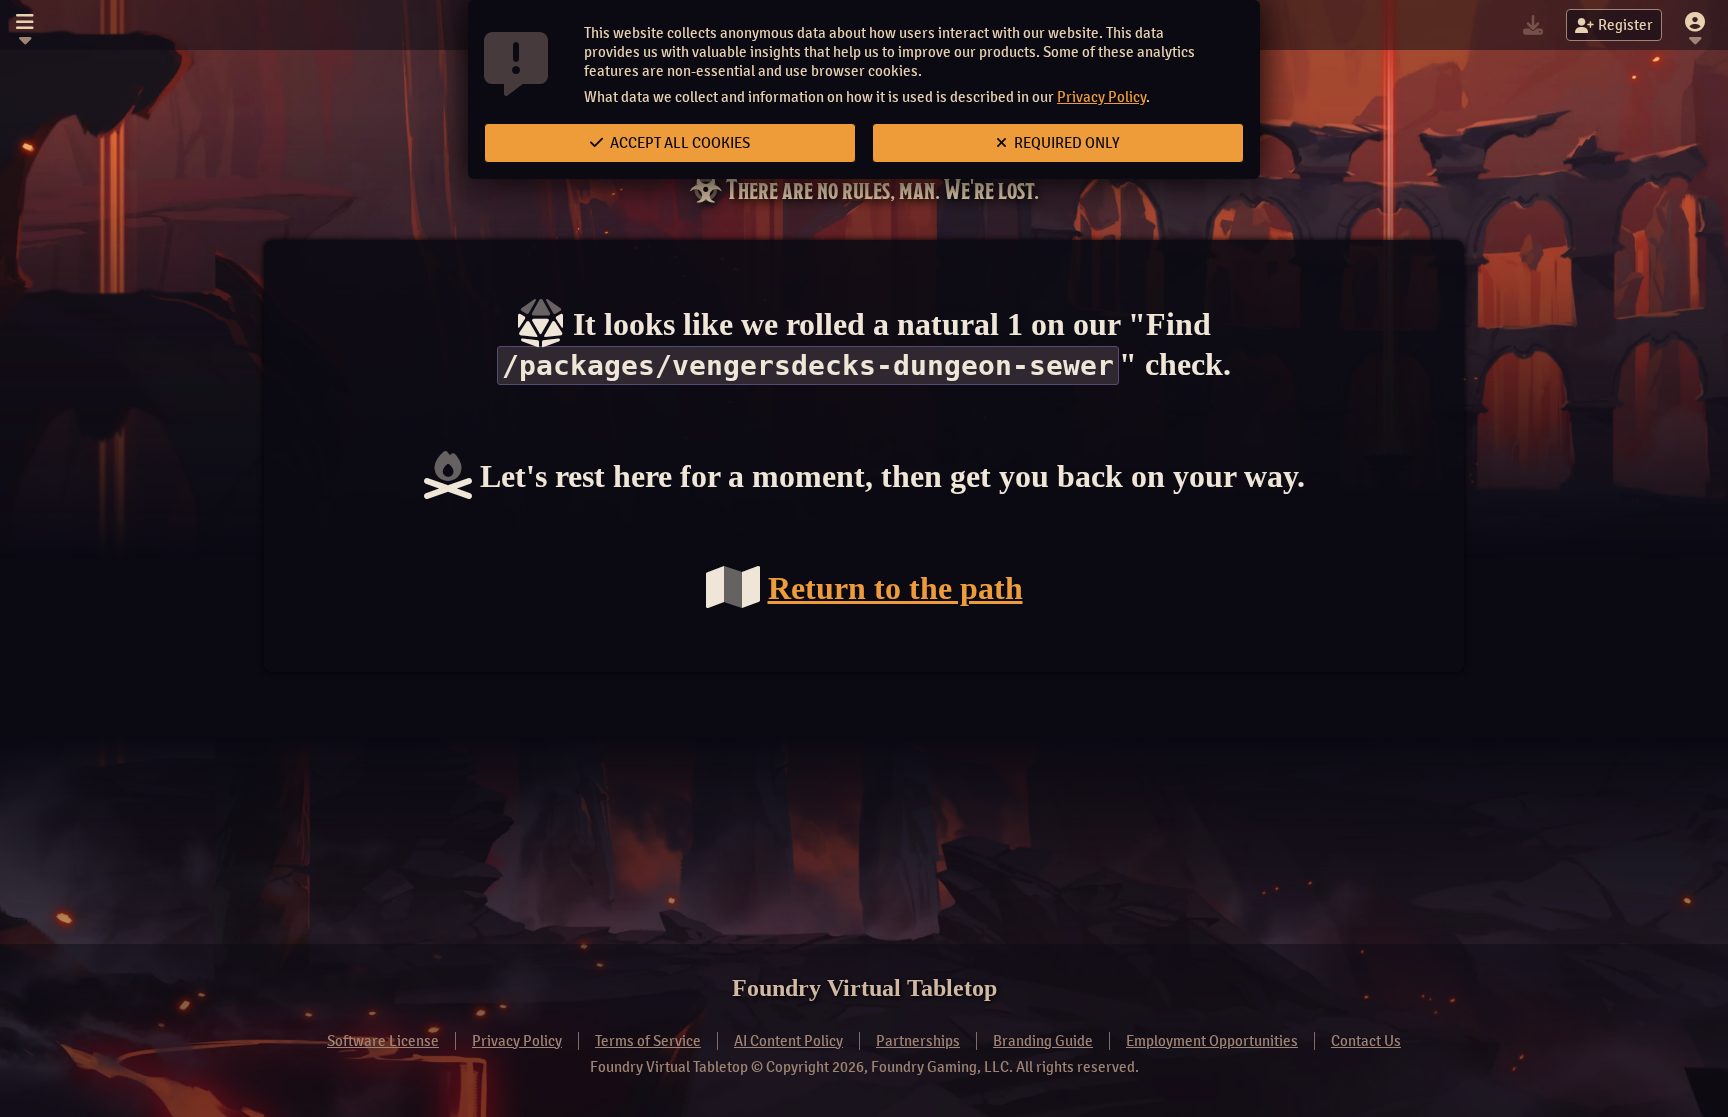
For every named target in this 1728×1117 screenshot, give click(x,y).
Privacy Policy (1101, 97)
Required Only (1065, 143)
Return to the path (895, 588)
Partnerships (918, 1041)
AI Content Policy (788, 1041)
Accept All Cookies (678, 143)
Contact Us (1366, 1041)
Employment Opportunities (1212, 1041)
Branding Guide (1043, 1041)
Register (1625, 25)
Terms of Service (648, 1041)
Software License (383, 1041)
